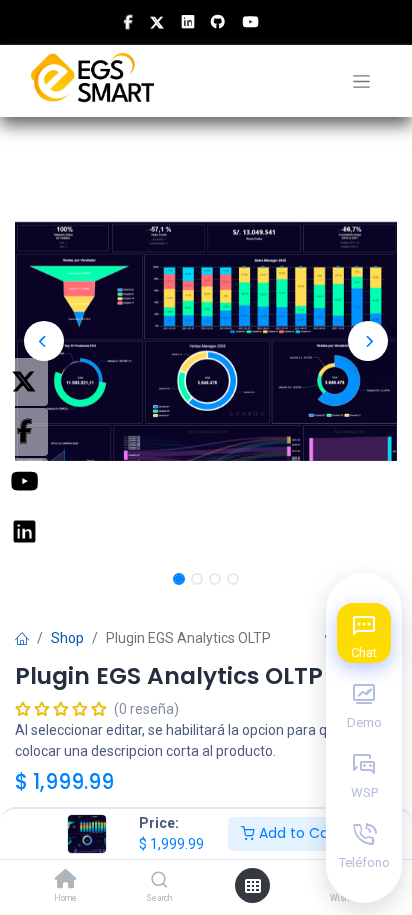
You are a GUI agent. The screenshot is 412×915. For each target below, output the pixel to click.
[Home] (66, 881)
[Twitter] (24, 382)
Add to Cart (297, 833)
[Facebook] (24, 432)
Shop (67, 638)
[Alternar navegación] (361, 81)
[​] (128, 22)
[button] (43, 341)
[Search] (159, 881)
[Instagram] (24, 532)
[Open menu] (253, 886)
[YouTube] (24, 482)
